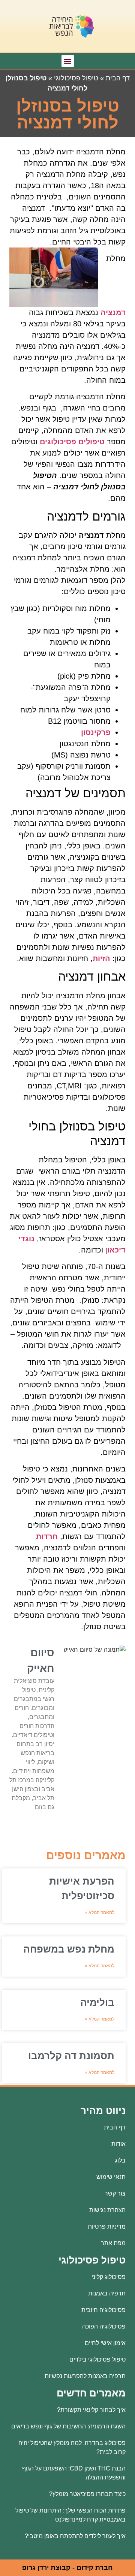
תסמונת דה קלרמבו (71, 2056)
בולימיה (97, 2003)
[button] (68, 61)
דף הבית (118, 78)
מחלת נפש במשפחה (69, 1949)
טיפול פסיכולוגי (76, 78)
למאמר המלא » (100, 1912)
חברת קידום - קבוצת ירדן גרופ (67, 2568)
